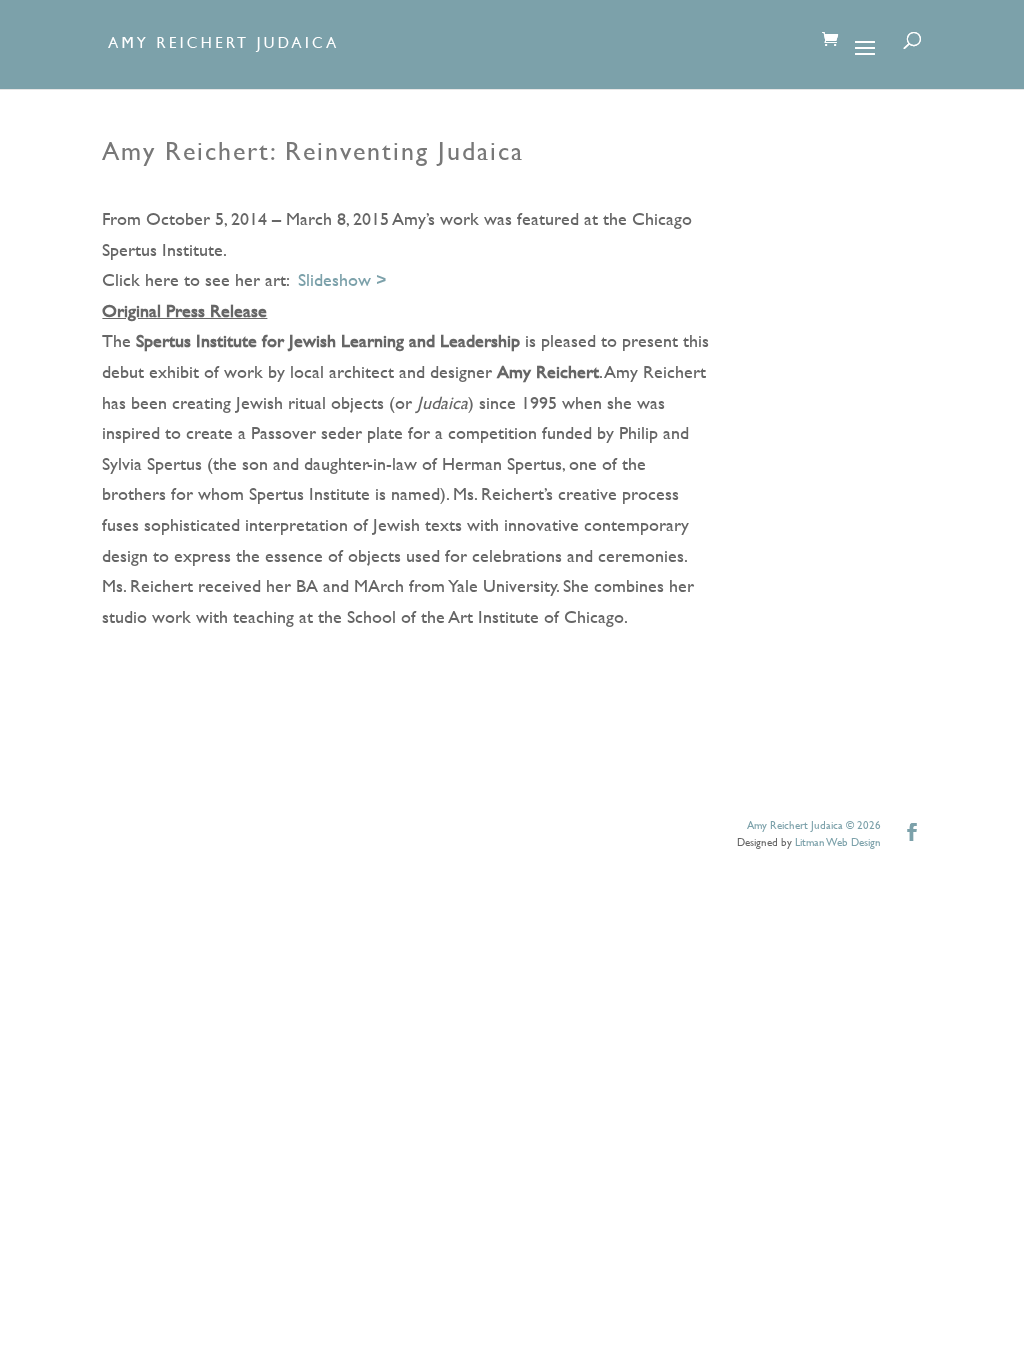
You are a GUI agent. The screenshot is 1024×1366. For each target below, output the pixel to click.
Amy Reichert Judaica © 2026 (814, 825)
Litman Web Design (838, 842)
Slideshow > (342, 279)
